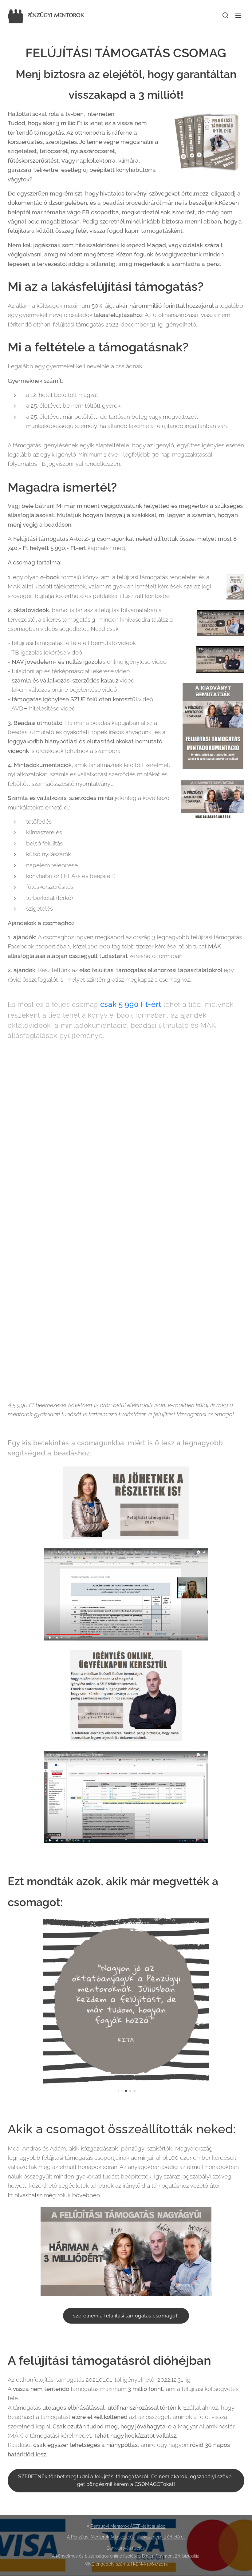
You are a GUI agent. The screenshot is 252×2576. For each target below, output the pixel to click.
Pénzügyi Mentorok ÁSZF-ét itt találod (128, 2526)
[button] (225, 15)
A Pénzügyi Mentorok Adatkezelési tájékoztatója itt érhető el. (126, 2537)
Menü (238, 15)
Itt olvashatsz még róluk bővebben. (54, 2195)
